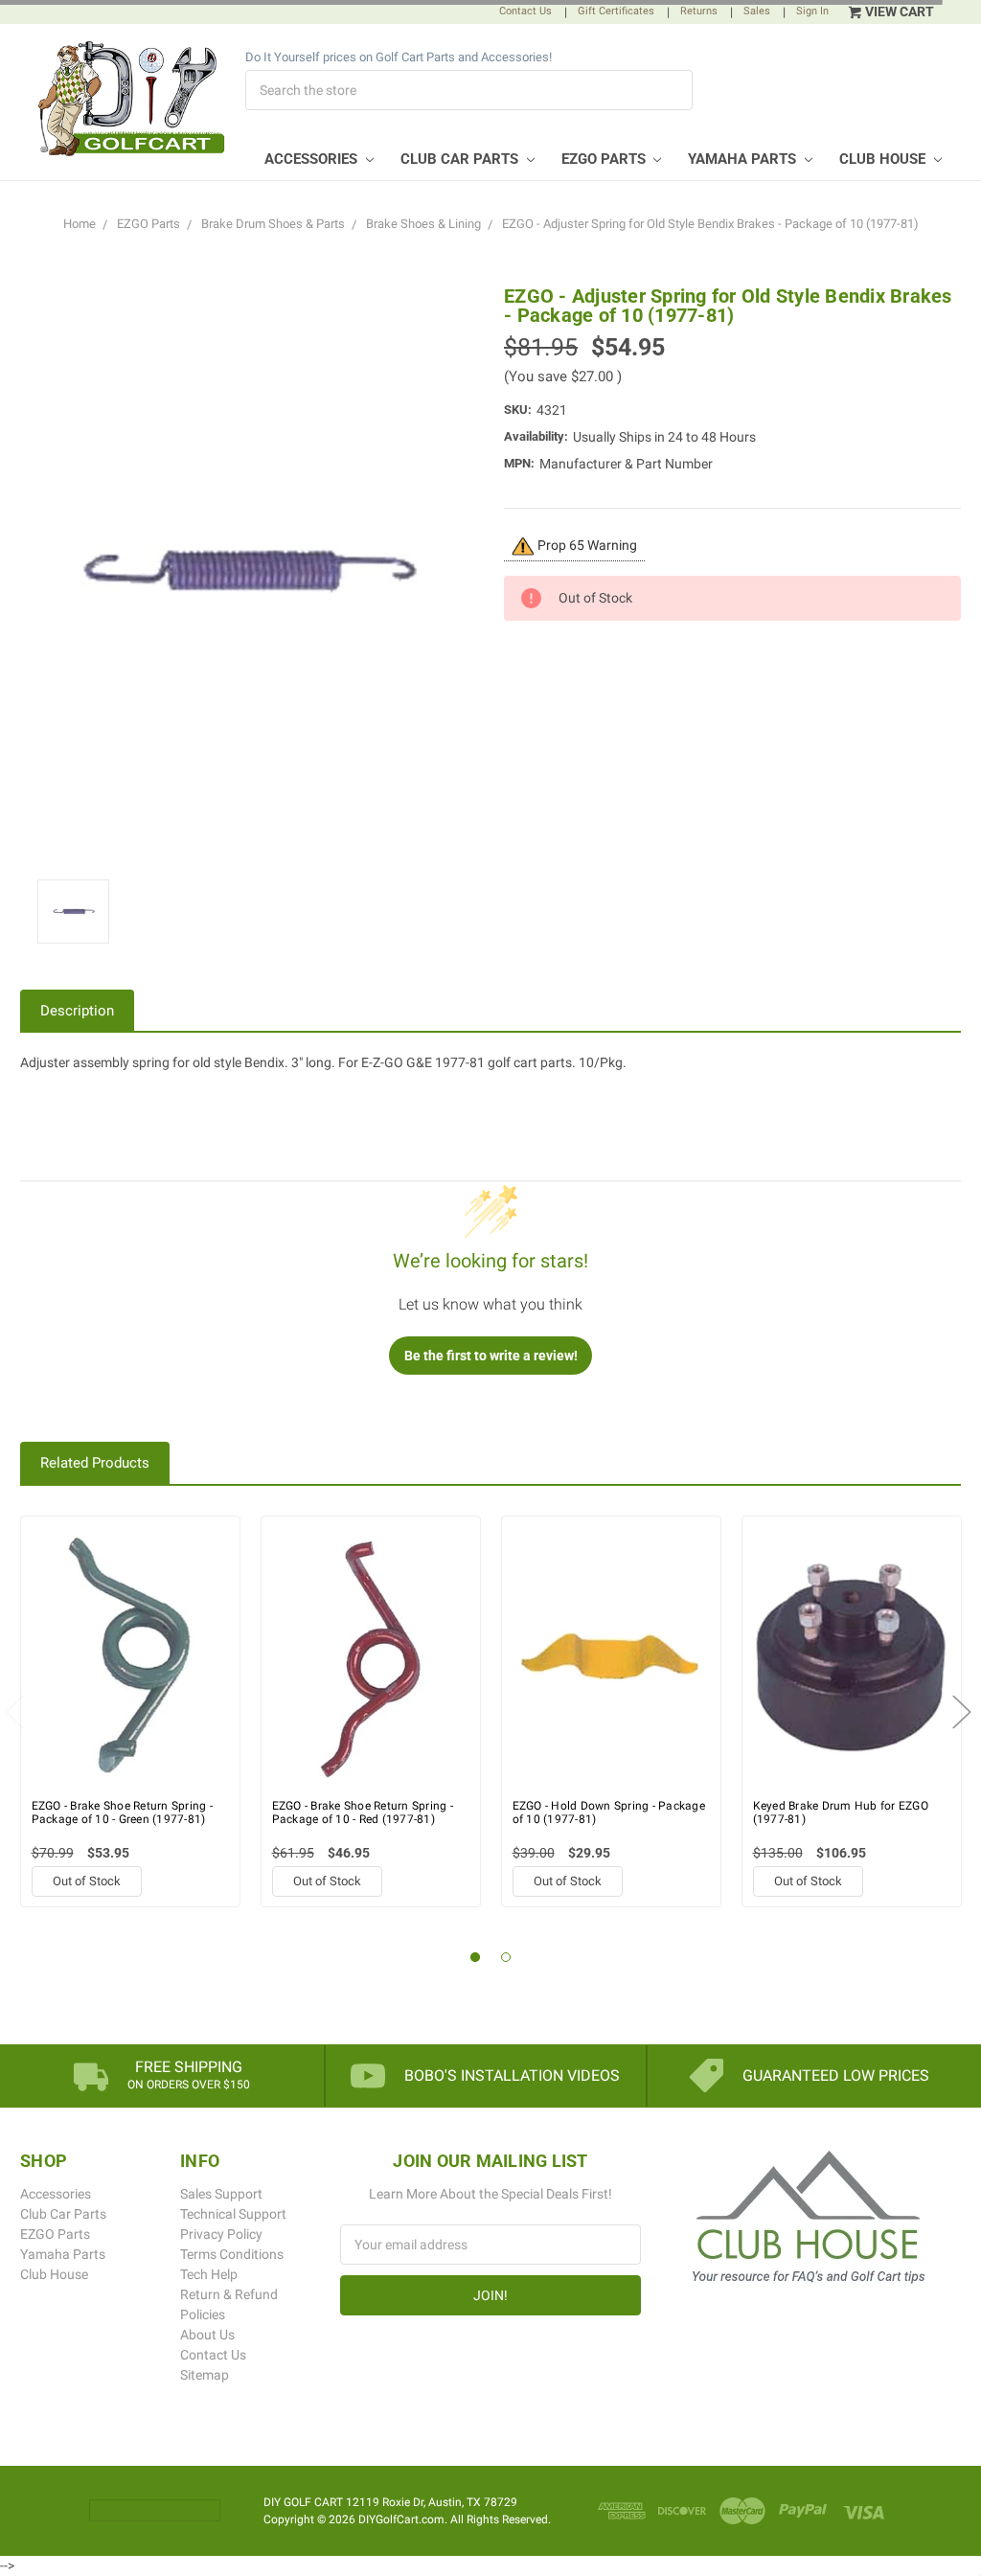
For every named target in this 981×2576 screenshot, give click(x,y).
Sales (757, 11)
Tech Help (209, 2274)
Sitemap (205, 2375)
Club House (884, 159)
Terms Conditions (232, 2254)
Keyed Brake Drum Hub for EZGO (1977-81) (841, 1812)
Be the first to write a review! (491, 1356)
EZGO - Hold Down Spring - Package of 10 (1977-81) (609, 1812)
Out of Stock (87, 1881)
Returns (699, 11)
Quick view (130, 1657)
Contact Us (525, 11)
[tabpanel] (131, 1711)
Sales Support (221, 2194)
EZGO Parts (605, 159)
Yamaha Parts (744, 159)
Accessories (313, 159)
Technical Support (233, 2214)
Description (77, 1011)
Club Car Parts (461, 159)
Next (962, 1711)
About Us (207, 2335)
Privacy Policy (221, 2234)
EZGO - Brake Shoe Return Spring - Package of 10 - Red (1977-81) (363, 1812)
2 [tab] (506, 1958)
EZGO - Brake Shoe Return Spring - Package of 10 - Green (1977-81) (122, 1812)
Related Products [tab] (95, 1463)
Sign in (812, 11)
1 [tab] (476, 1958)
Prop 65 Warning (586, 545)
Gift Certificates (616, 11)
